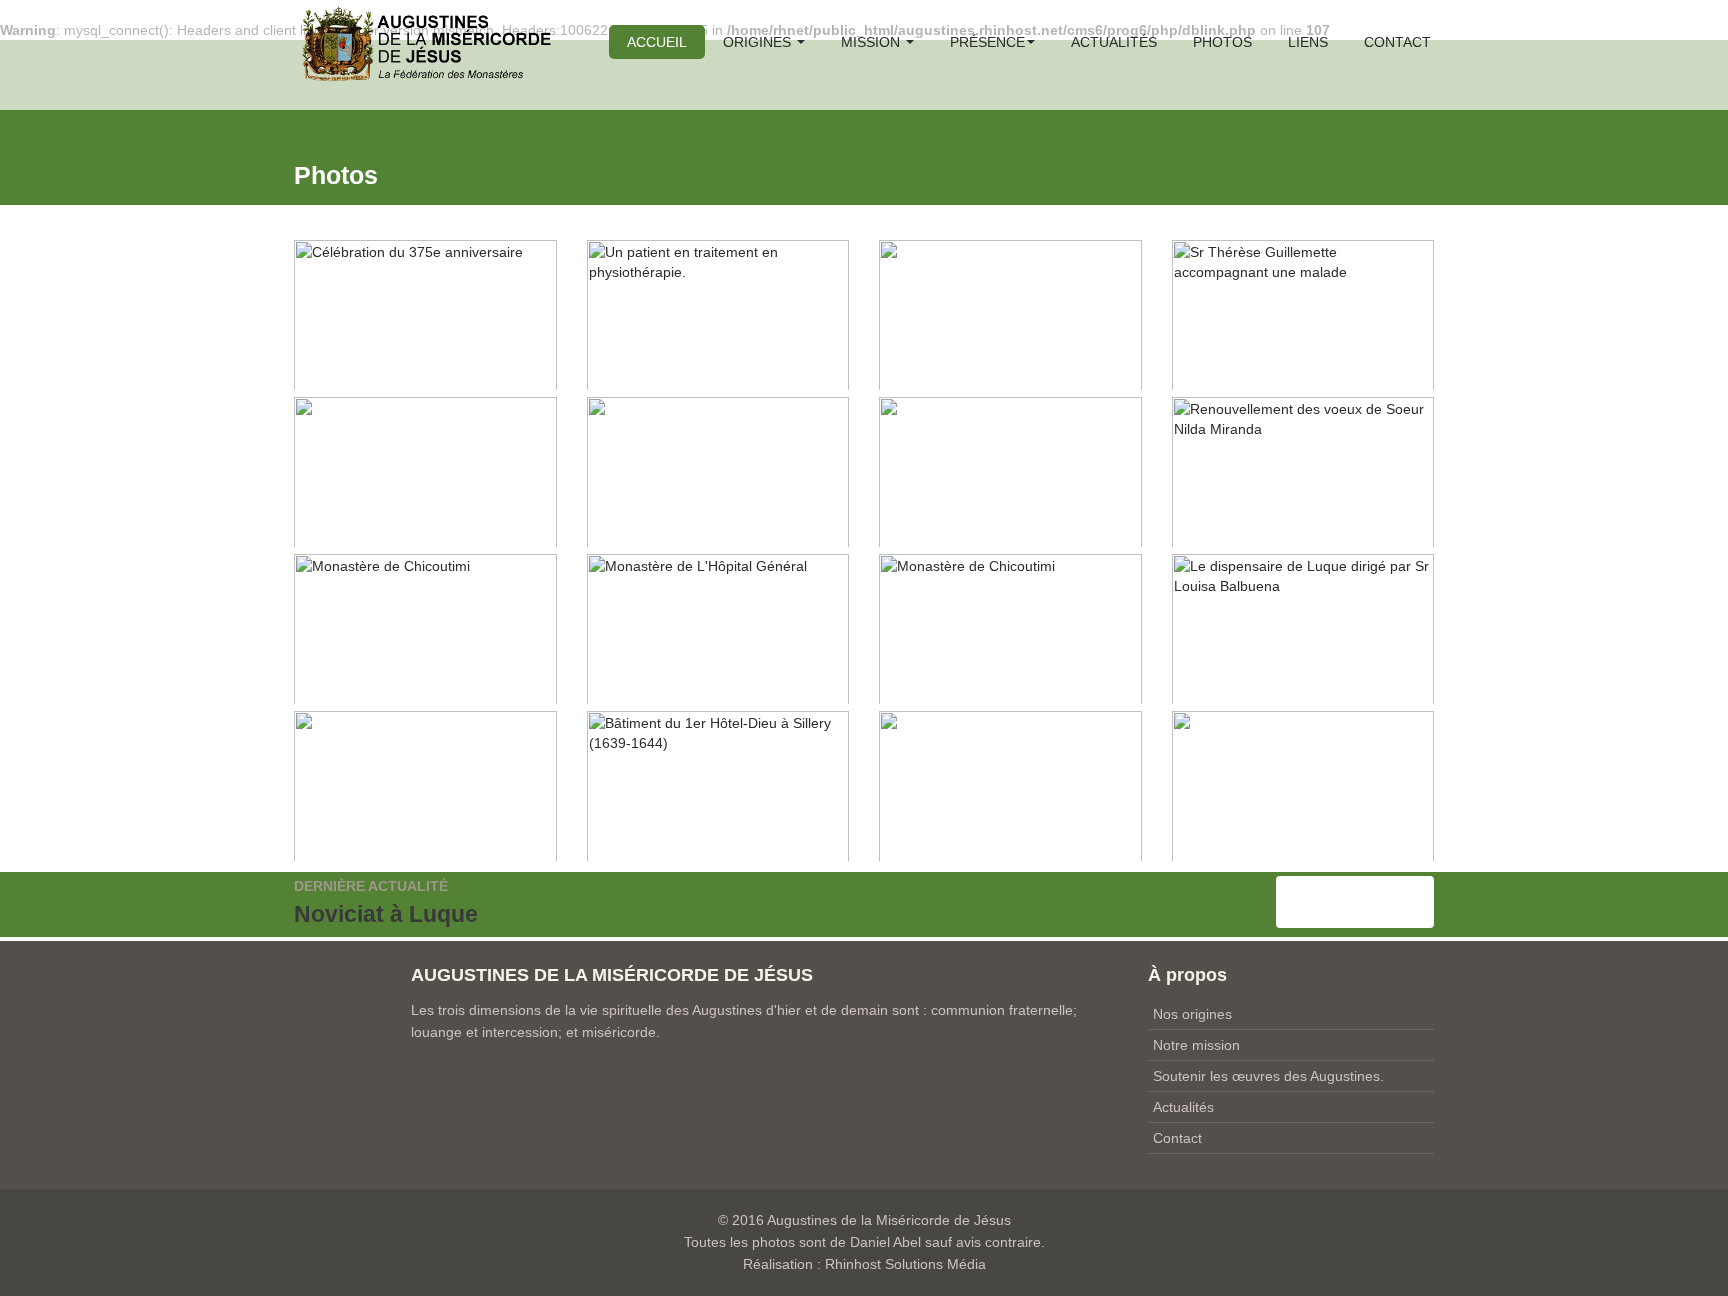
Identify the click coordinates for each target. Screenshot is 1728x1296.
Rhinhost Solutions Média (905, 1264)
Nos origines (1192, 1014)
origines (759, 42)
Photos (1222, 42)
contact (1397, 42)
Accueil (657, 42)
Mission (872, 42)
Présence (987, 42)
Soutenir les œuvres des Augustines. (1268, 1076)
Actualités (1114, 42)
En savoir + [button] (1355, 901)
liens (1308, 42)
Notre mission (1196, 1045)
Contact (1177, 1138)
